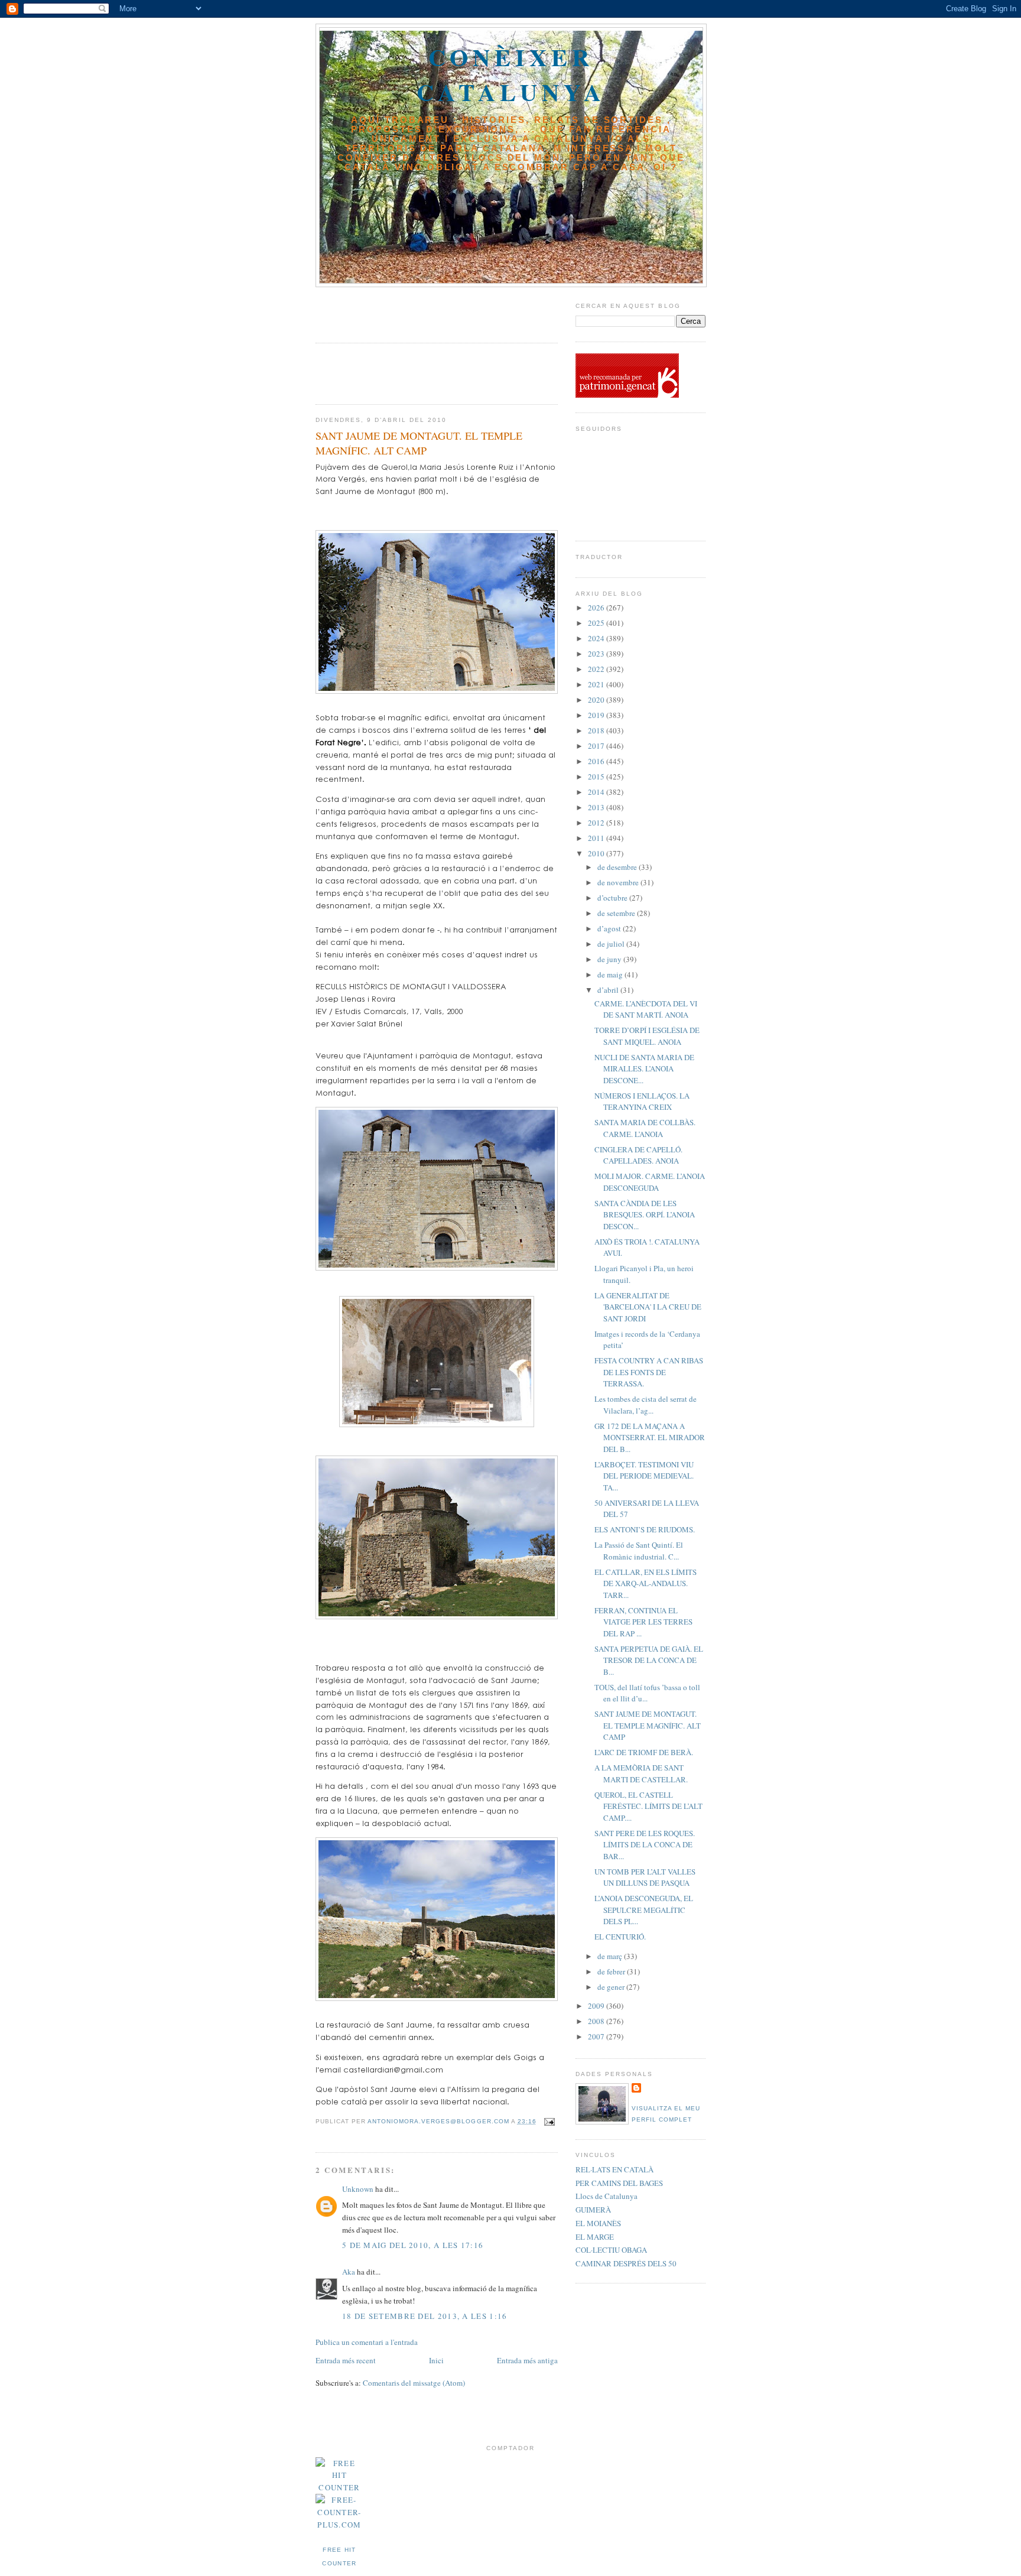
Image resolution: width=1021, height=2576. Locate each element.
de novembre (619, 882)
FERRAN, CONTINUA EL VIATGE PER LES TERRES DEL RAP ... (643, 1622)
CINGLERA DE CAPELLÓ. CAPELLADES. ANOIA (638, 1155)
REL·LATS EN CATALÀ (614, 2169)
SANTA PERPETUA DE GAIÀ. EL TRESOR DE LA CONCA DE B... (649, 1660)
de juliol (612, 944)
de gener (612, 1987)
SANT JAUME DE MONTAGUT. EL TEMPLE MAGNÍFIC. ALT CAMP (648, 1725)
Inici (436, 2360)
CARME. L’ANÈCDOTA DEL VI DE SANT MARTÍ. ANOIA (646, 1009)
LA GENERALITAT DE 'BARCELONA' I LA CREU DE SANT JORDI (648, 1307)
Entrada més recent (346, 2360)
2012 (597, 823)
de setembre (617, 913)
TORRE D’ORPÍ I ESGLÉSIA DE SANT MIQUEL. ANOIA (647, 1036)
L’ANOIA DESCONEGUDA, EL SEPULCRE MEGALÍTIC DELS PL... (644, 1910)
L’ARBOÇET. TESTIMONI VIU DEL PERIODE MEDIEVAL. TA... (644, 1476)
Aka (349, 2272)
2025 (597, 623)
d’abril (609, 990)
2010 (597, 853)
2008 (597, 2021)
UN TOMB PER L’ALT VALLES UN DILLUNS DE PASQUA (645, 1877)
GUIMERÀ (593, 2210)
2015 (597, 777)
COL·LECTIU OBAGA (611, 2250)
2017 (597, 746)
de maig (611, 974)
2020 (597, 700)
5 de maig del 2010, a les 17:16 (413, 2245)
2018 (597, 730)
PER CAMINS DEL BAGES (619, 2183)
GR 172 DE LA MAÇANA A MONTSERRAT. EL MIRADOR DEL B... (650, 1438)
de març (611, 1956)
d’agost (610, 928)
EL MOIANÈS (598, 2223)
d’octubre (613, 898)
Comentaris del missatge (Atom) (414, 2383)
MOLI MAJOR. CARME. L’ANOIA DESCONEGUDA (650, 1182)
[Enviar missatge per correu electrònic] (548, 2121)
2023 (597, 654)
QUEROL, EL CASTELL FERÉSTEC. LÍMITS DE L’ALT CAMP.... (648, 1806)
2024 (597, 638)
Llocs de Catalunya (607, 2196)
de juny (610, 959)
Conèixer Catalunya (511, 74)
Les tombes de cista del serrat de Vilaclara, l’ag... (646, 1405)
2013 (597, 807)
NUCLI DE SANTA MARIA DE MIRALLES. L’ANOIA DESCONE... (644, 1069)
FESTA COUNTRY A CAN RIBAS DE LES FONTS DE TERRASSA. (649, 1372)
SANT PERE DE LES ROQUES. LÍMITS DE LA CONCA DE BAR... (645, 1845)
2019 (597, 715)
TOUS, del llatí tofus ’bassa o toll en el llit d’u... (647, 1693)
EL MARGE (595, 2237)
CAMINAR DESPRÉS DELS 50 (626, 2263)
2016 (597, 761)
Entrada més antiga (527, 2360)
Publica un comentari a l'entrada (367, 2342)
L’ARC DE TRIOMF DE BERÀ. (644, 1752)
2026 (597, 608)
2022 (597, 669)
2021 (597, 684)
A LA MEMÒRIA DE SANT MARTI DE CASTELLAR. (641, 1773)
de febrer (612, 1971)
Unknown (358, 2189)
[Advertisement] (385, 311)
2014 (597, 792)
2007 (597, 2036)
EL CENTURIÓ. (620, 1937)
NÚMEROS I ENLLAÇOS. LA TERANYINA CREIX (642, 1102)
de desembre (618, 867)
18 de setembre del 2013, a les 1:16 (425, 2316)
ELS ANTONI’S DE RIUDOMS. (645, 1529)
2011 (597, 838)
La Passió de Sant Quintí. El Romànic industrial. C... (639, 1551)
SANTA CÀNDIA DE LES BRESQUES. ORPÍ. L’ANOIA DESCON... (645, 1215)
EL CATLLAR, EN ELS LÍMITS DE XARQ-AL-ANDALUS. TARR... (646, 1583)
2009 (597, 2006)
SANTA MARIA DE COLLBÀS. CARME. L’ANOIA (645, 1128)
